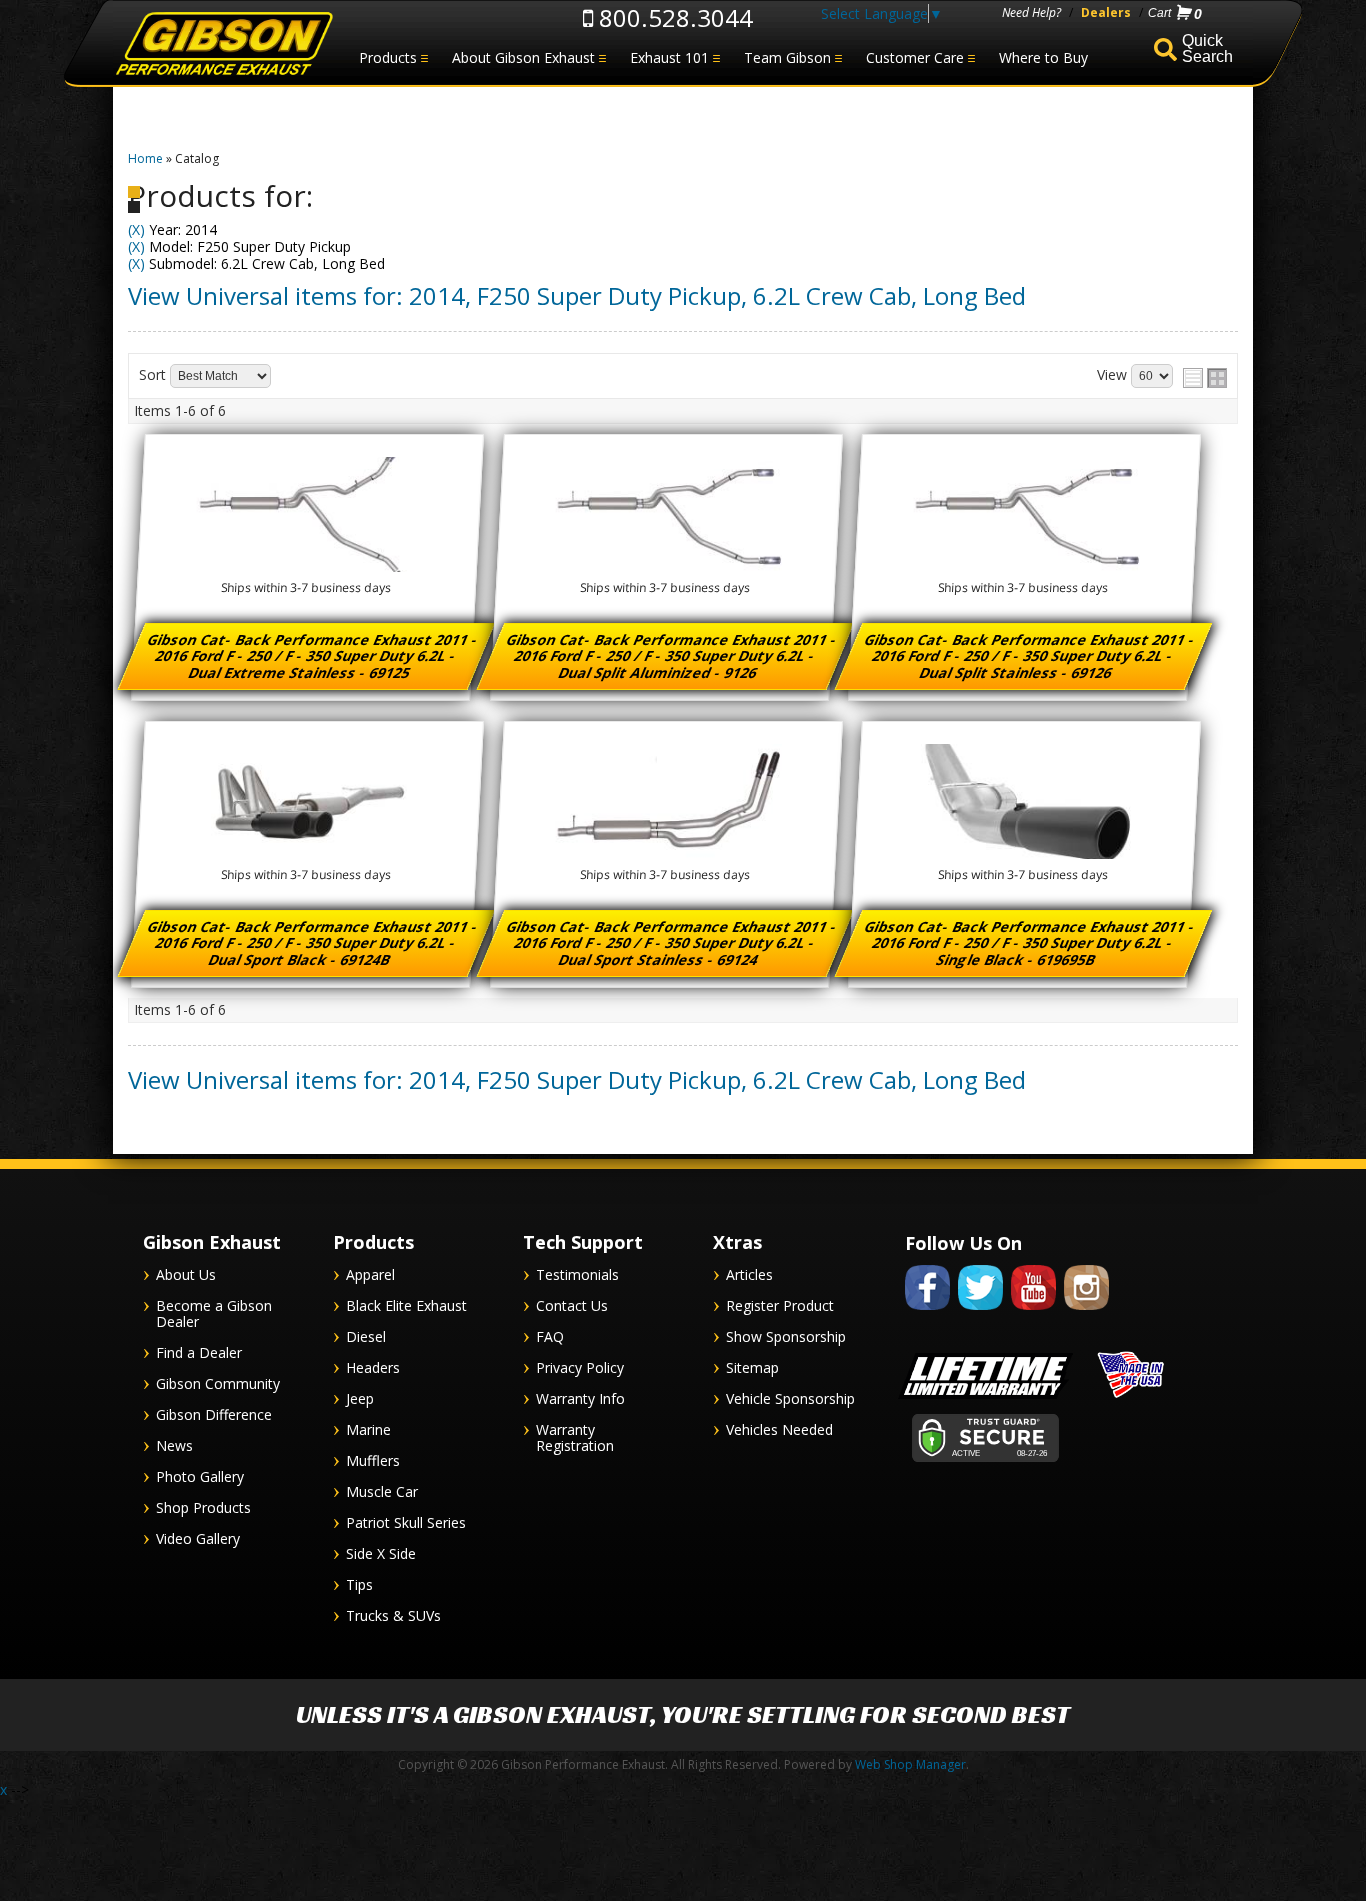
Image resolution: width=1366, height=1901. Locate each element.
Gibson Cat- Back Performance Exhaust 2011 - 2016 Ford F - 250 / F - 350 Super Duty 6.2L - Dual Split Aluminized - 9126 (672, 656)
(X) (136, 229)
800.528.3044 (673, 17)
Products (388, 57)
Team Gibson (787, 57)
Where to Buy (1043, 57)
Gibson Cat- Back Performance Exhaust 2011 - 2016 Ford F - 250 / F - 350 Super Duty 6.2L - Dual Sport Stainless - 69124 (672, 943)
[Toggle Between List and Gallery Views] (1205, 378)
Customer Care (915, 57)
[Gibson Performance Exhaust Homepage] (223, 44)
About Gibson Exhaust (523, 57)
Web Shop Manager (910, 1764)
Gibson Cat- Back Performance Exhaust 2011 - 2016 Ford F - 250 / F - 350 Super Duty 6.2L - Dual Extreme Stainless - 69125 (314, 656)
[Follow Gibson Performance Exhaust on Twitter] (980, 1313)
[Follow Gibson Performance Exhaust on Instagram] (1086, 1313)
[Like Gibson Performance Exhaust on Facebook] (927, 1313)
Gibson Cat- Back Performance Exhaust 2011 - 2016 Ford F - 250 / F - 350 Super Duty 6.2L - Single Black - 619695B (1031, 943)
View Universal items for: (577, 295)
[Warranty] (985, 1398)
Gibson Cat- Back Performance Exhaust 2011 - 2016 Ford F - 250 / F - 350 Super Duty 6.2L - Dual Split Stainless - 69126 (1031, 656)
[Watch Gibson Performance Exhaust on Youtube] (1033, 1313)
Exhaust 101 (669, 57)
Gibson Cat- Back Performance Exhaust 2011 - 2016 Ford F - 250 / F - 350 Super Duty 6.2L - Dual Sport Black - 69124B (314, 943)
